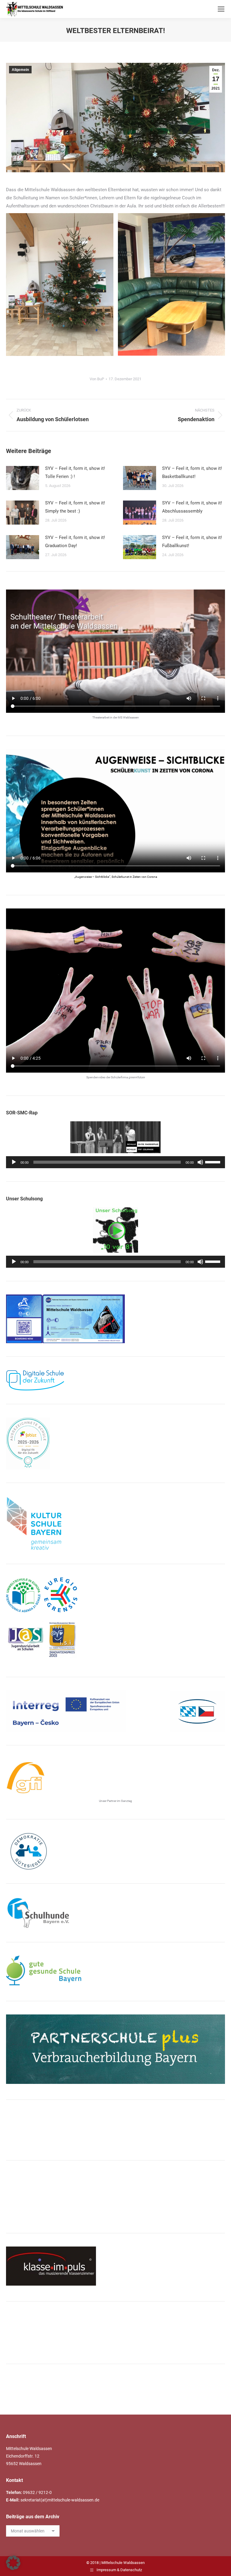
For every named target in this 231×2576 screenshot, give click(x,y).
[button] (13, 2563)
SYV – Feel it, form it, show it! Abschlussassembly (192, 507)
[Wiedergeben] (14, 1162)
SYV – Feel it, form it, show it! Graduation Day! (75, 542)
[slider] (214, 1162)
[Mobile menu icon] (221, 9)
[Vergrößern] (117, 1302)
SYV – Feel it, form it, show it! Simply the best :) (75, 507)
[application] (115, 1162)
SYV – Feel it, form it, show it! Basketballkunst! (192, 472)
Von (97, 379)
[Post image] (23, 478)
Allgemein (20, 70)
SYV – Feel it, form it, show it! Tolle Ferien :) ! (75, 472)
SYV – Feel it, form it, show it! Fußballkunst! (192, 542)
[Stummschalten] (200, 1162)
